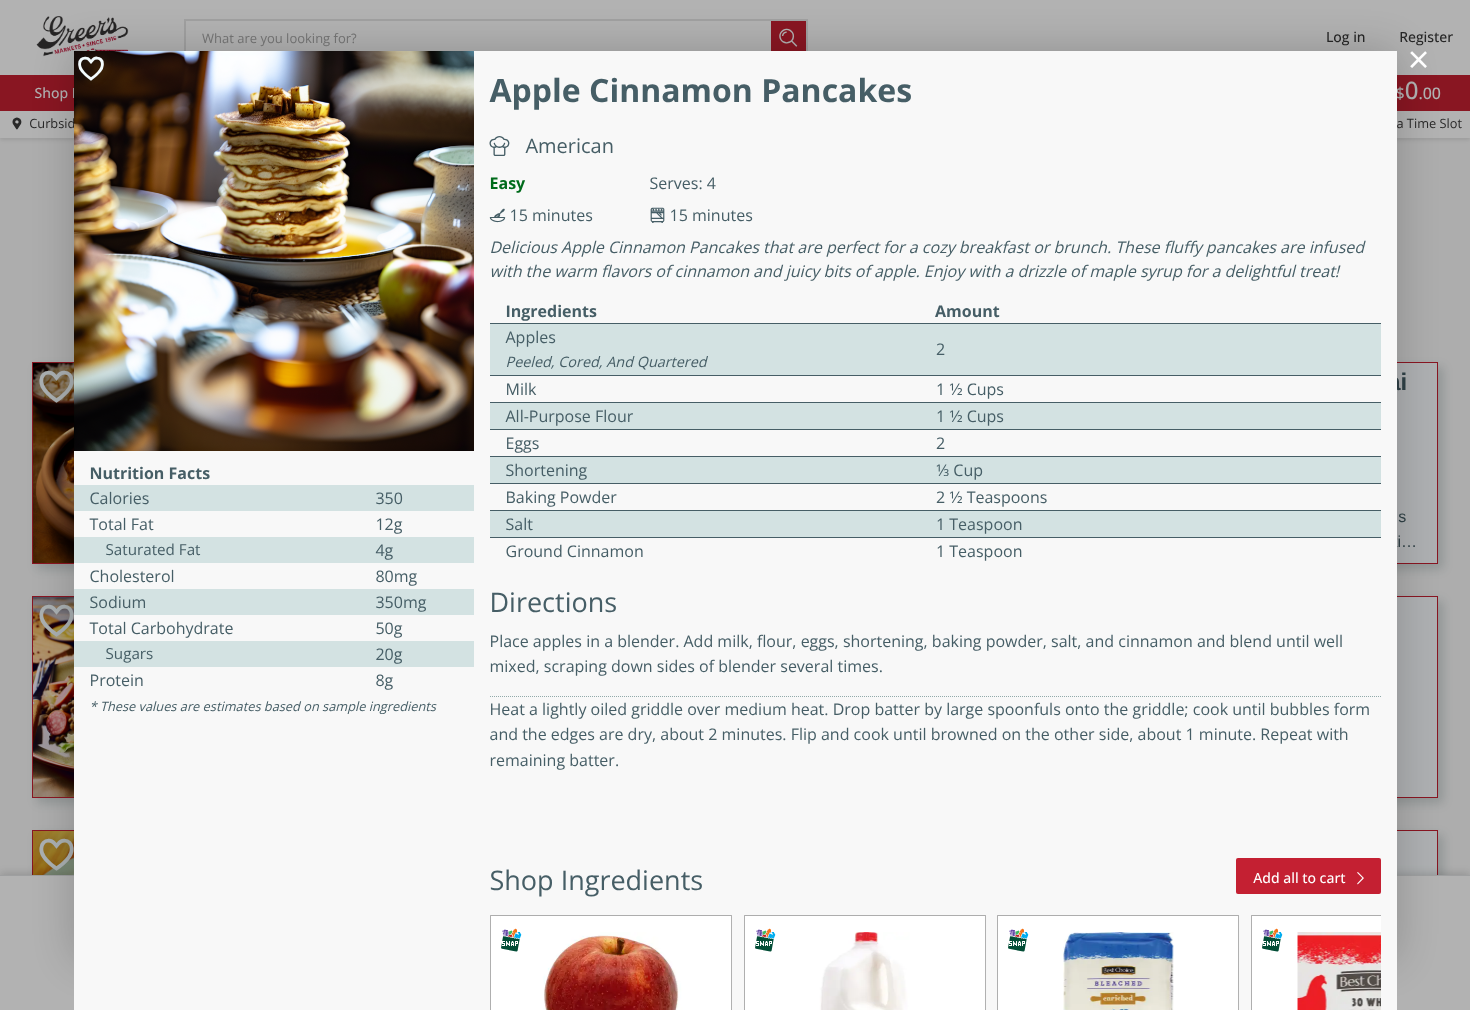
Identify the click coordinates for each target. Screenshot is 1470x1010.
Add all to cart (1299, 878)
